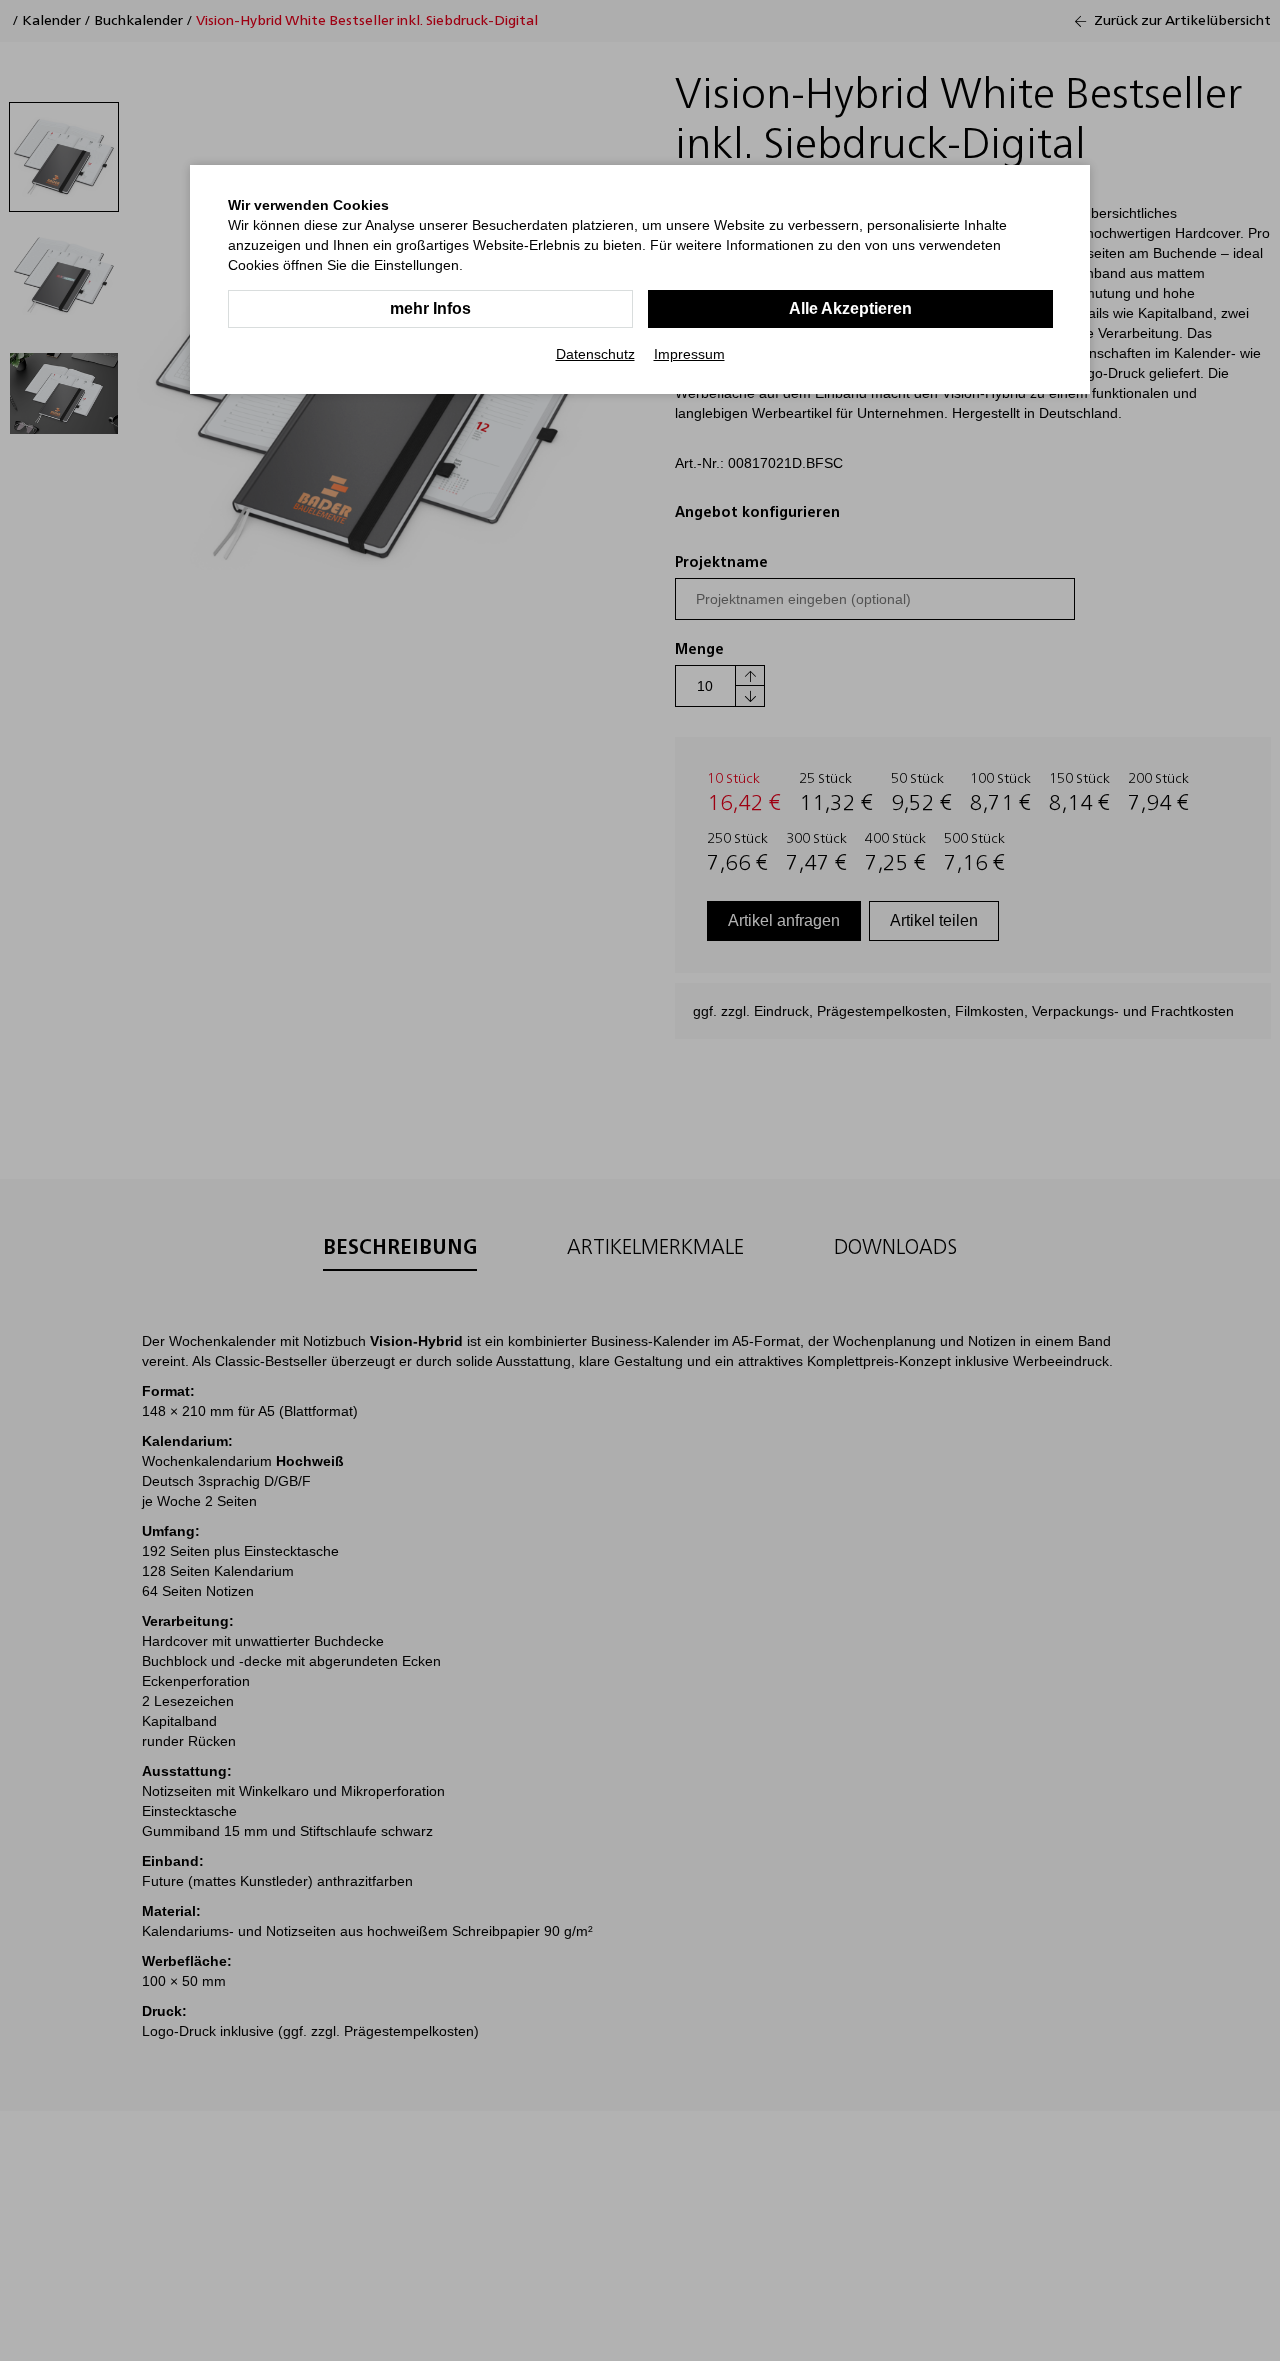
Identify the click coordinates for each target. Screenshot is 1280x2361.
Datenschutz (595, 354)
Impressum (689, 354)
